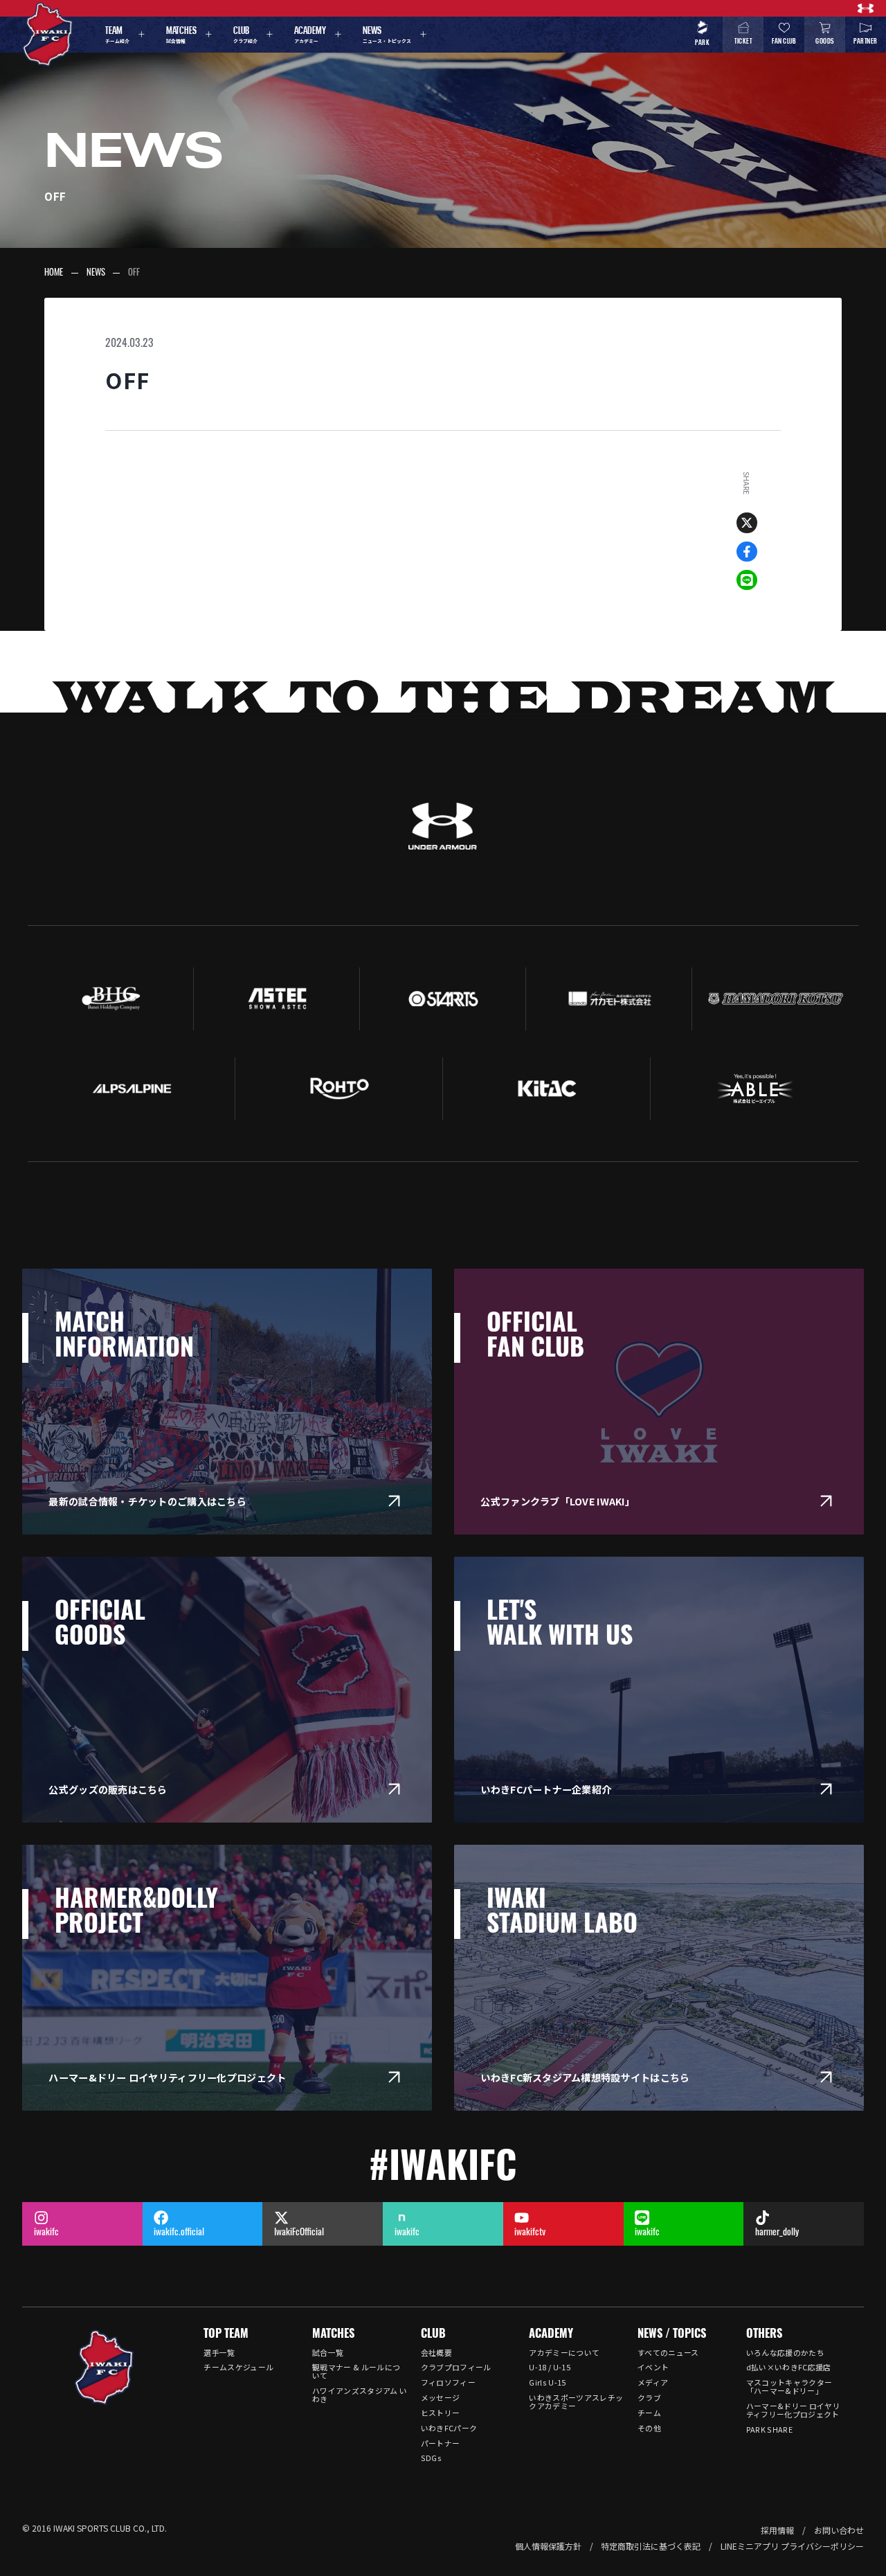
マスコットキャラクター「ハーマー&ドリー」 (789, 2386)
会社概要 (436, 2352)
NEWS (96, 273)
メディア (653, 2382)
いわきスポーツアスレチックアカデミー (576, 2401)
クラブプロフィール (456, 2367)
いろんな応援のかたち (785, 2352)
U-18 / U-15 (550, 2367)
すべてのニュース (668, 2352)
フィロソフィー (448, 2382)
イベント (653, 2367)
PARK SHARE (769, 2429)
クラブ (649, 2397)
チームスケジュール (238, 2367)
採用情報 (777, 2530)
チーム (649, 2413)
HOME (54, 273)
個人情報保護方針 (548, 2546)
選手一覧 (219, 2352)
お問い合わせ (839, 2530)
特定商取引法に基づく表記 (651, 2546)
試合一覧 (328, 2352)
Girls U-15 (547, 2382)
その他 (649, 2428)
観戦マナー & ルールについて (356, 2371)
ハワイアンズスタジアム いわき (360, 2395)
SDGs (431, 2458)
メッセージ (441, 2397)
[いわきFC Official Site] (104, 2368)
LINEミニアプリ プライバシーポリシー (792, 2546)
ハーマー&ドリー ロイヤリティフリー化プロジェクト (793, 2410)
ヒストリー (441, 2413)
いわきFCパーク (449, 2428)
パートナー (441, 2443)
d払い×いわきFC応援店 (789, 2367)
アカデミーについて (564, 2352)
